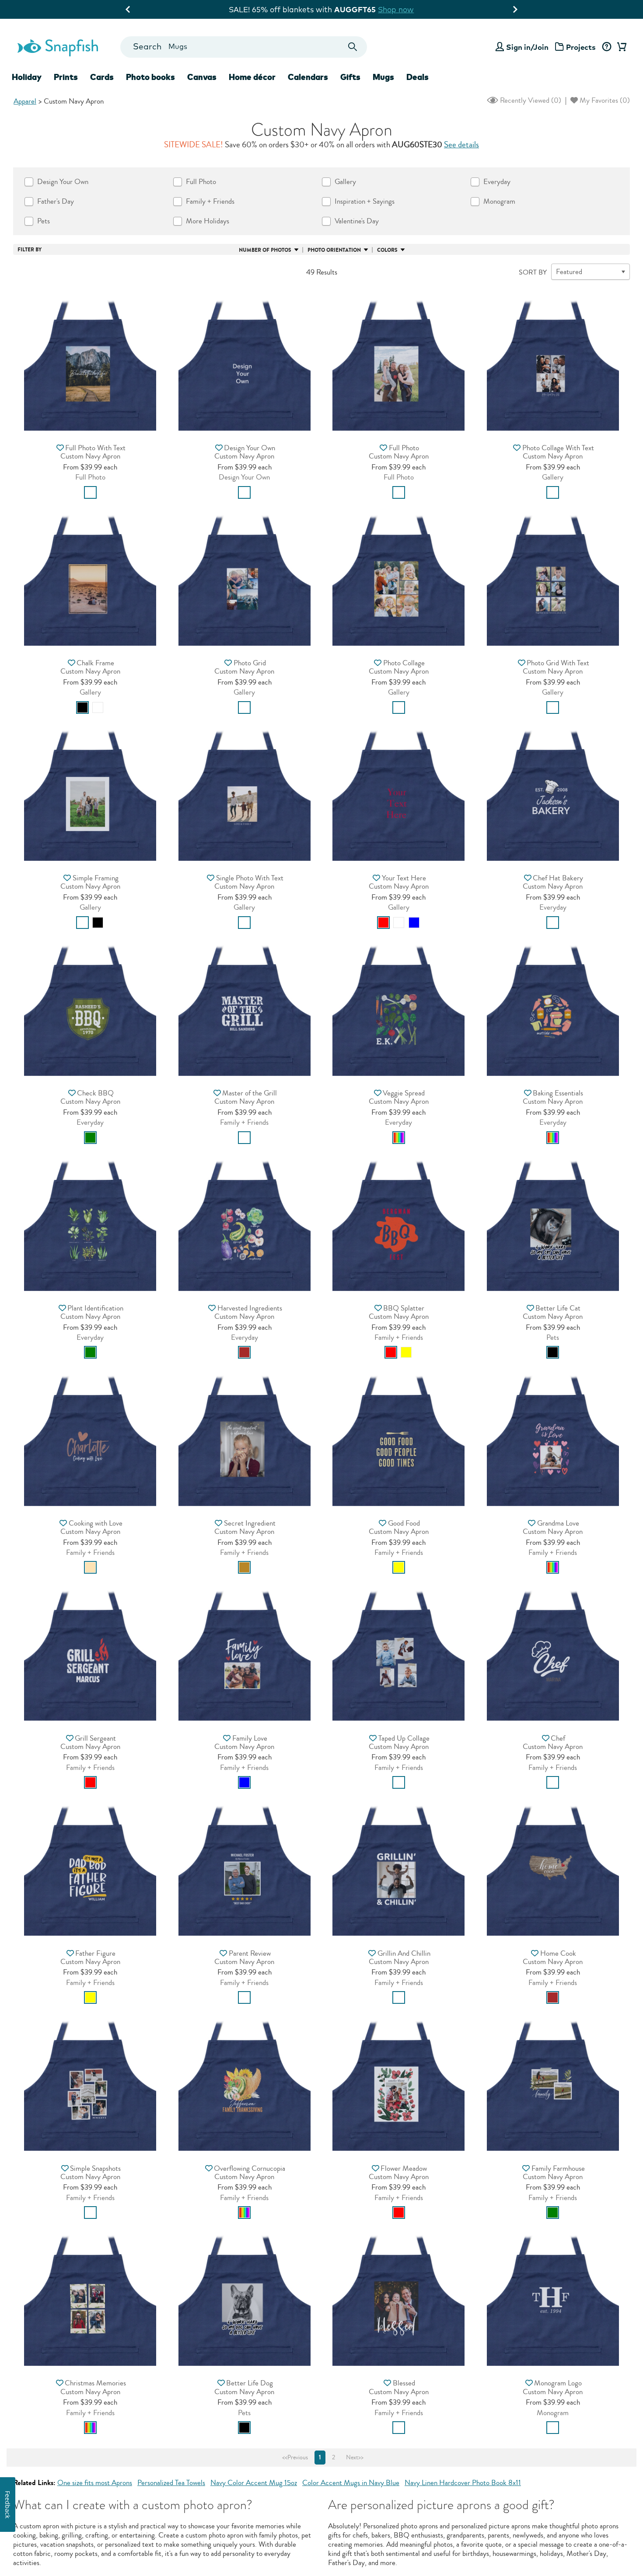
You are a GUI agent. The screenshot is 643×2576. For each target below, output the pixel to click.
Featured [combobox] (569, 272)
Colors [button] (387, 250)
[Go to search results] (353, 47)
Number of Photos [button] (265, 250)
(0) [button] (530, 100)
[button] (90, 362)
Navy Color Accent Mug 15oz (254, 2483)
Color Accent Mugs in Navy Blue (351, 2483)
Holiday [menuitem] (27, 77)
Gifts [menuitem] (350, 77)
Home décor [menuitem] (252, 77)
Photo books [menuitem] (150, 77)
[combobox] (243, 47)
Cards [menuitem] (102, 77)
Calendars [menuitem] (308, 77)
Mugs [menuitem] (383, 77)
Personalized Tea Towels (171, 2483)
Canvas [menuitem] (202, 77)
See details (461, 145)
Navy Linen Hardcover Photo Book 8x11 (463, 2483)
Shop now (394, 9)
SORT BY (533, 272)
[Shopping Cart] (620, 47)
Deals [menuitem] (418, 77)
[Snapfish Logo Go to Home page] (57, 47)
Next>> (355, 2458)
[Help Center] (606, 47)
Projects (581, 47)
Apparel (25, 101)
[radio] (90, 492)
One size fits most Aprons (95, 2483)
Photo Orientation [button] (334, 250)
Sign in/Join (527, 47)
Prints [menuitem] (66, 77)
